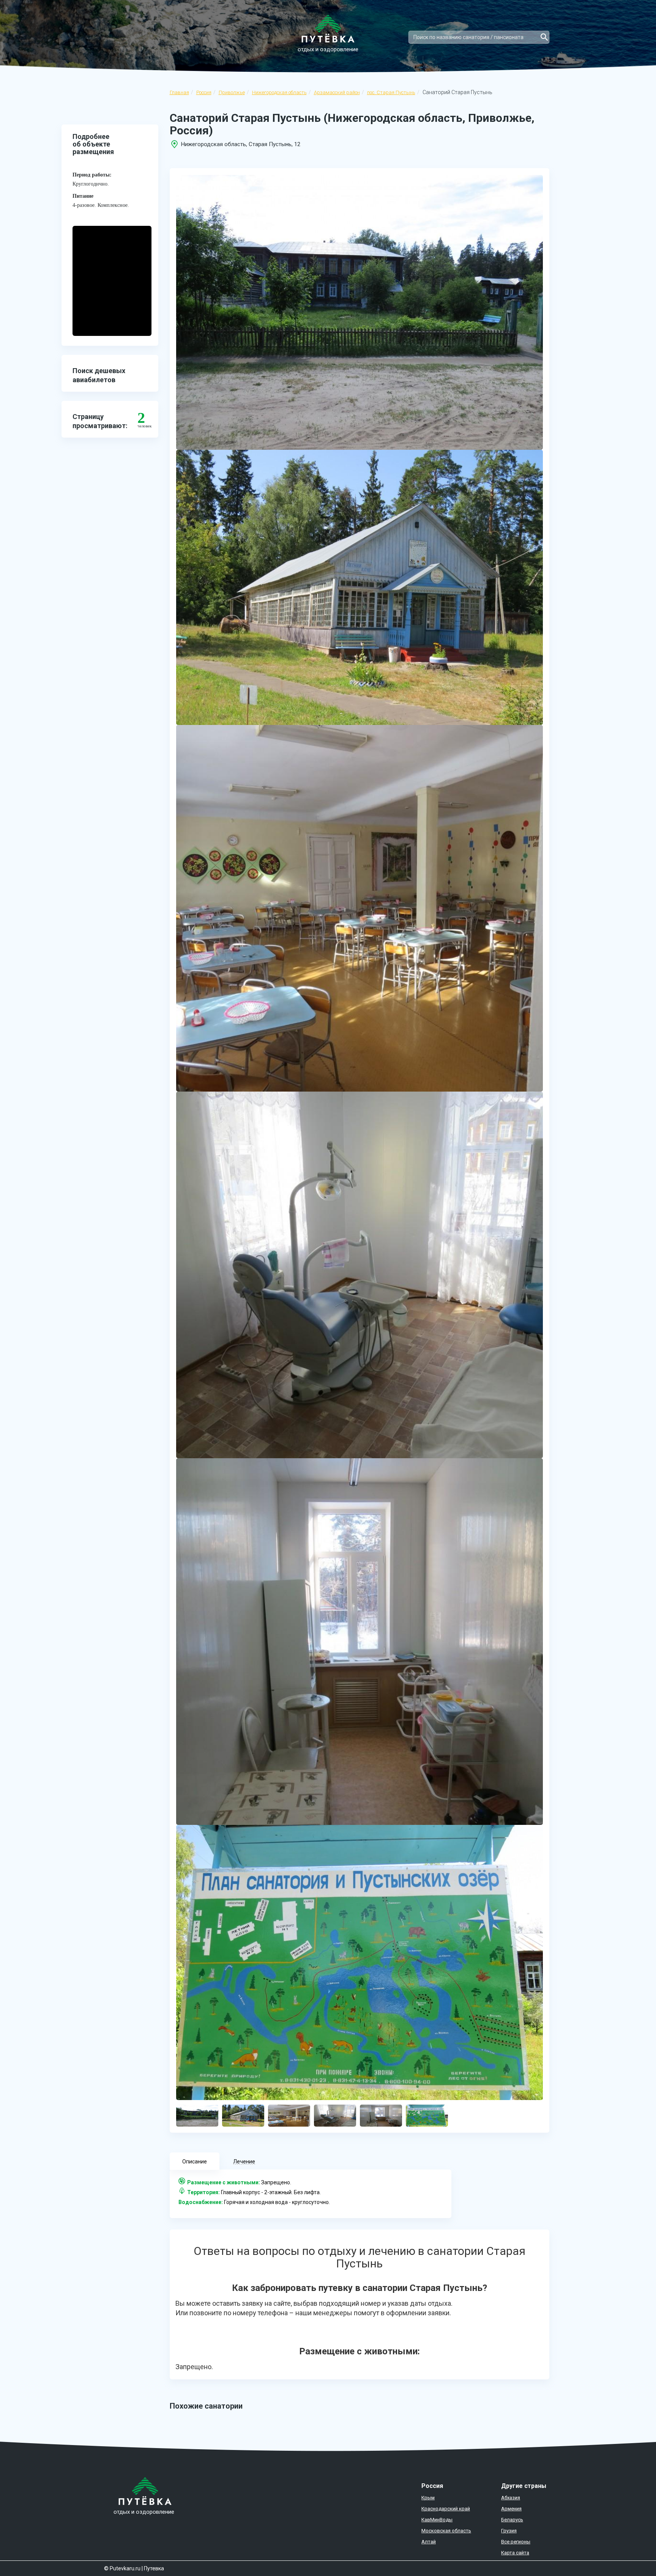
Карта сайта (515, 2553)
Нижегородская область (279, 92)
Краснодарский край (446, 2509)
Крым (428, 2498)
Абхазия (511, 2498)
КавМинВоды (437, 2520)
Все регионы (516, 2542)
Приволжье (232, 92)
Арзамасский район (337, 92)
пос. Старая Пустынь (391, 92)
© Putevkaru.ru (122, 2568)
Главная (179, 92)
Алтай (429, 2542)
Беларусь (512, 2520)
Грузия (509, 2531)
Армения (511, 2509)
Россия (204, 92)
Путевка (154, 2568)
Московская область (446, 2531)
